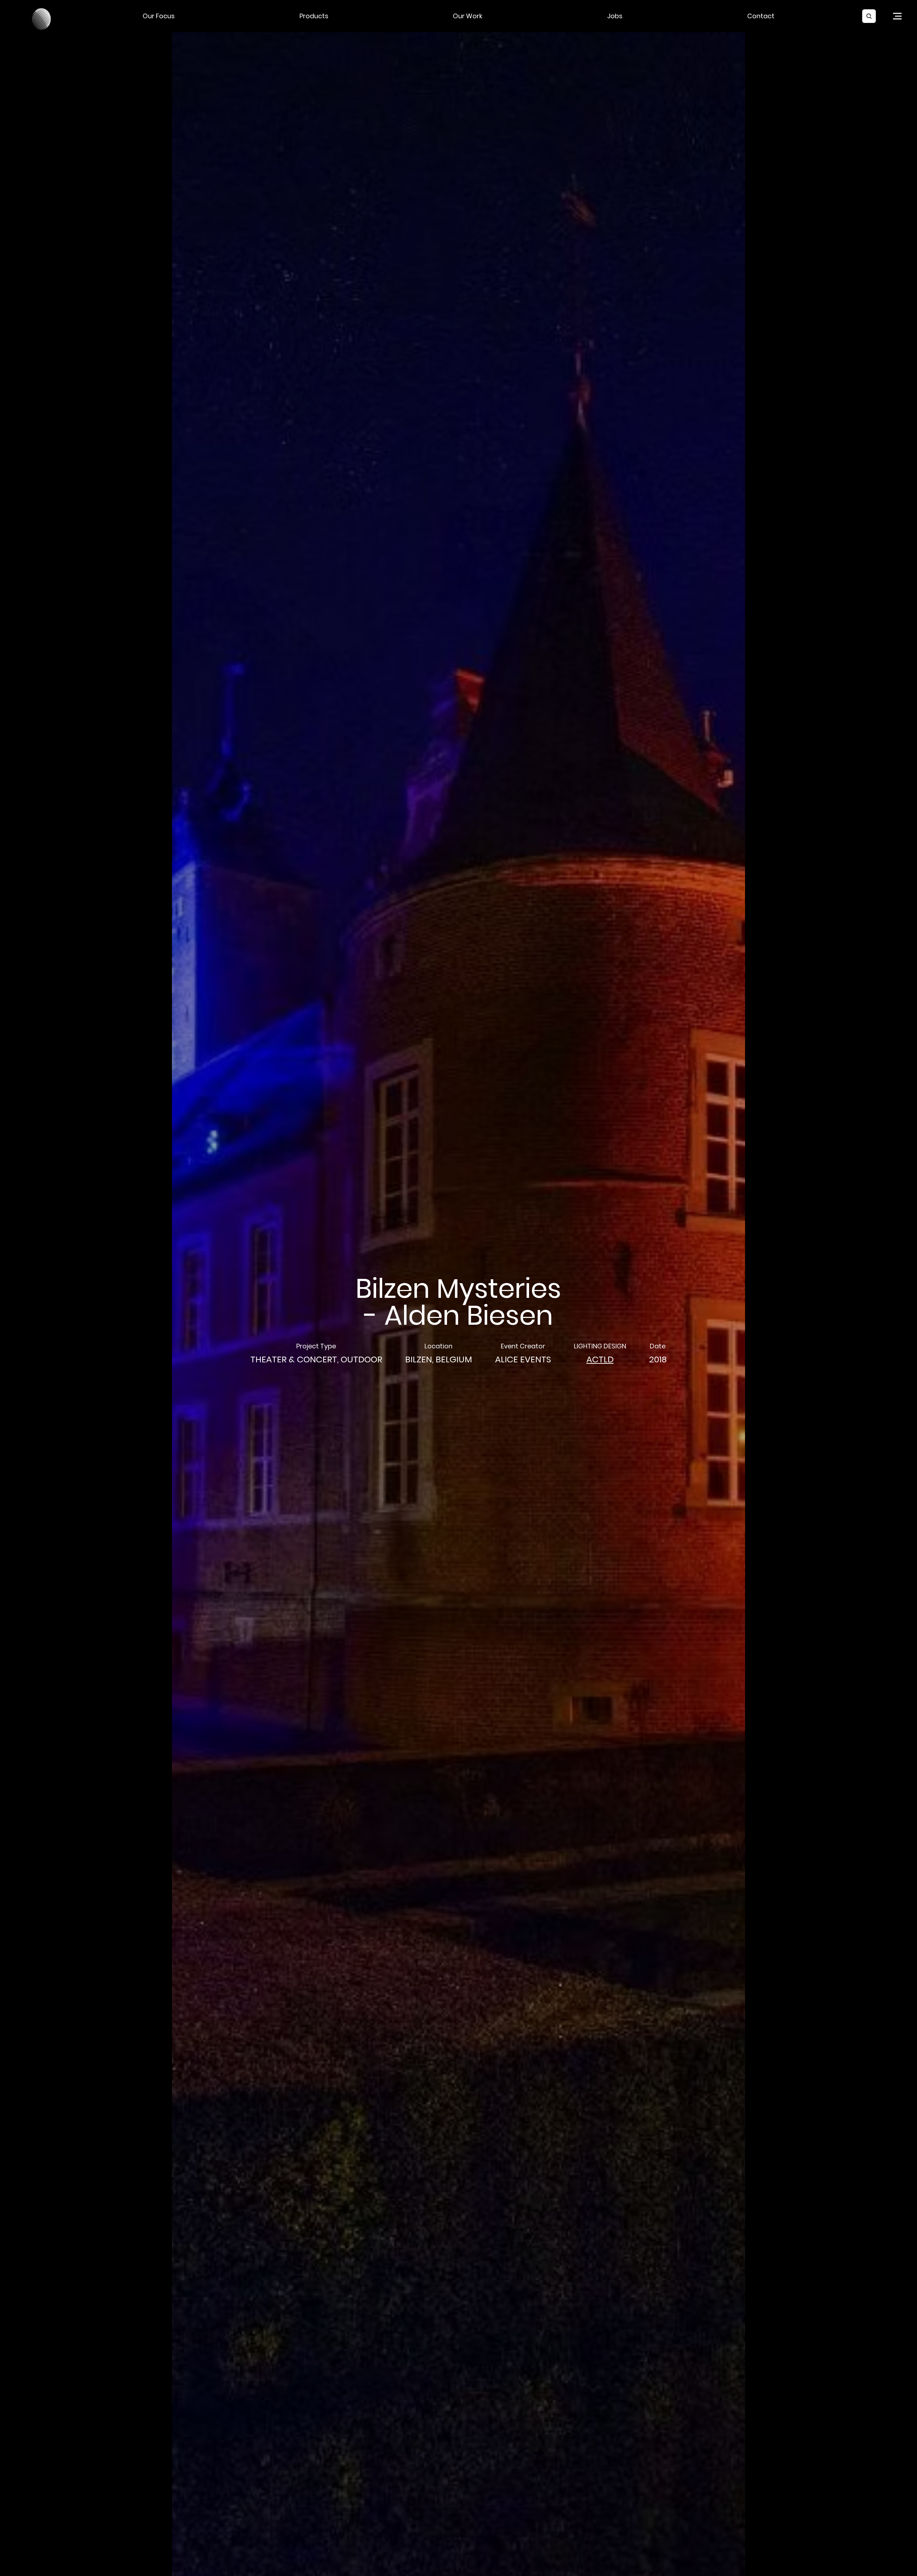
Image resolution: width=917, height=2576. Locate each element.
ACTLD (600, 1359)
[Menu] (897, 16)
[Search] (869, 16)
